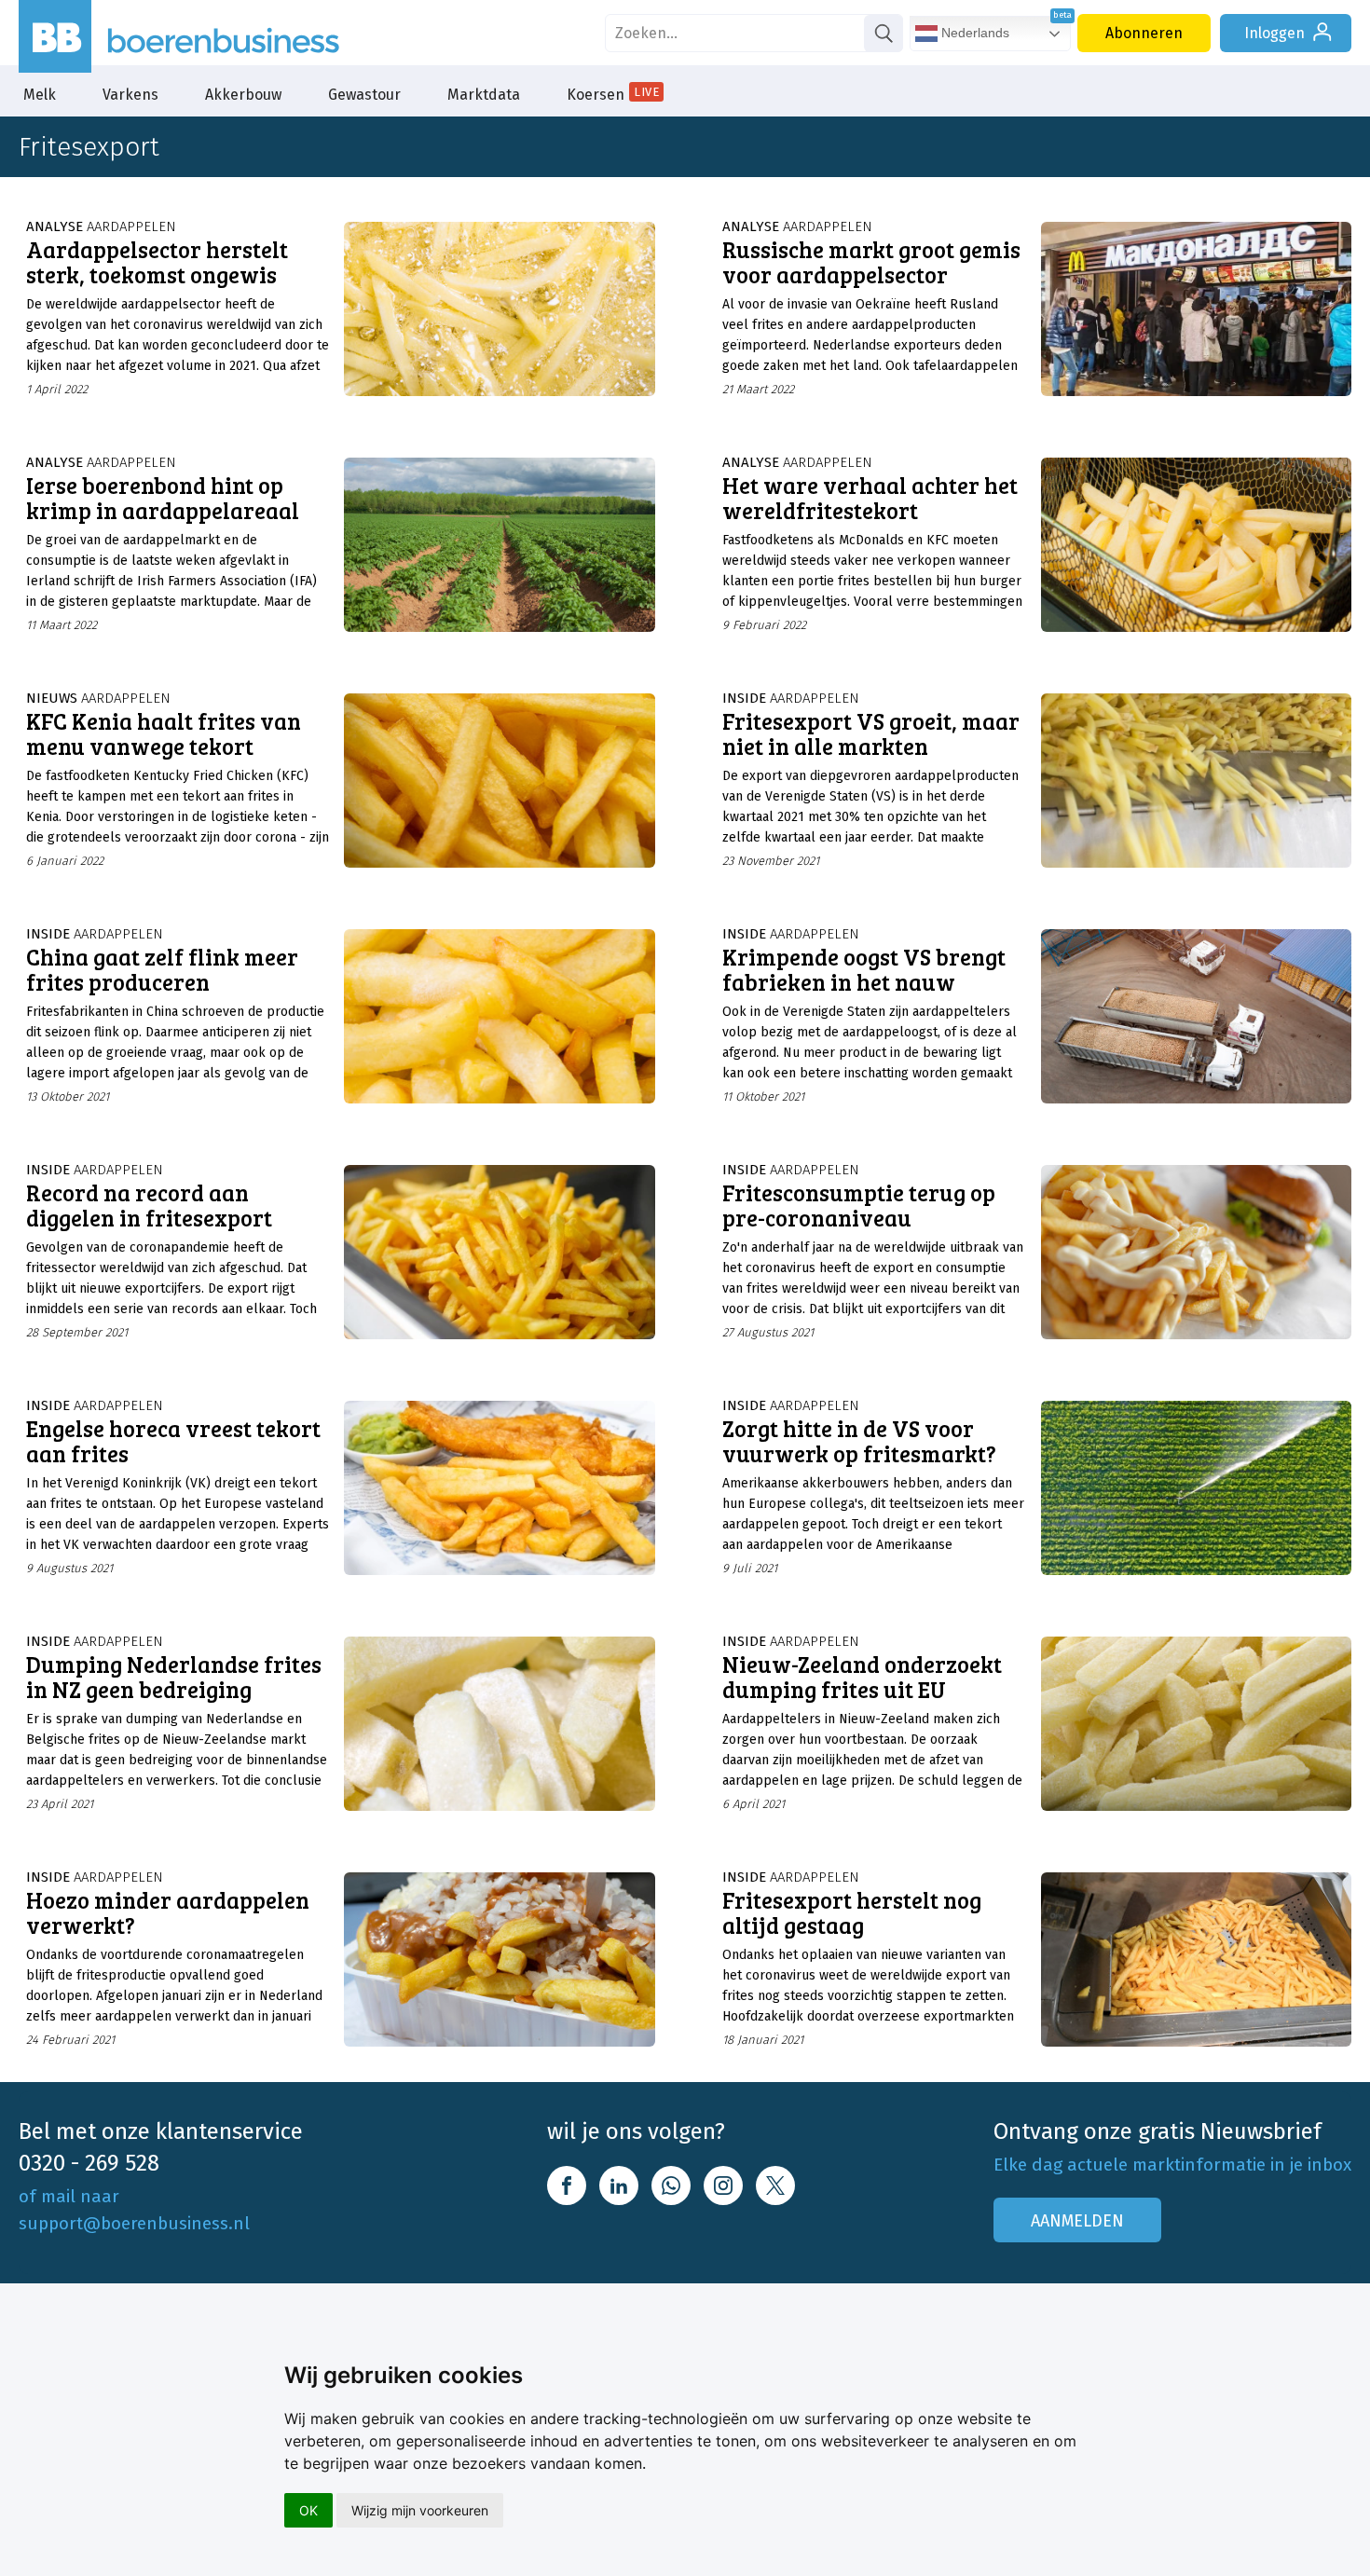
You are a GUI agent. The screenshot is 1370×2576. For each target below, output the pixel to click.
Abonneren (1144, 33)
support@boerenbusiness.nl (134, 2223)
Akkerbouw (243, 95)
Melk (40, 95)
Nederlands (973, 33)
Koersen (613, 94)
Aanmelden (1077, 2221)
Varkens (130, 95)
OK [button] (308, 2510)
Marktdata (484, 95)
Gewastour (364, 95)
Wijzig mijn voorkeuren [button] (420, 2510)
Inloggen (1274, 33)
